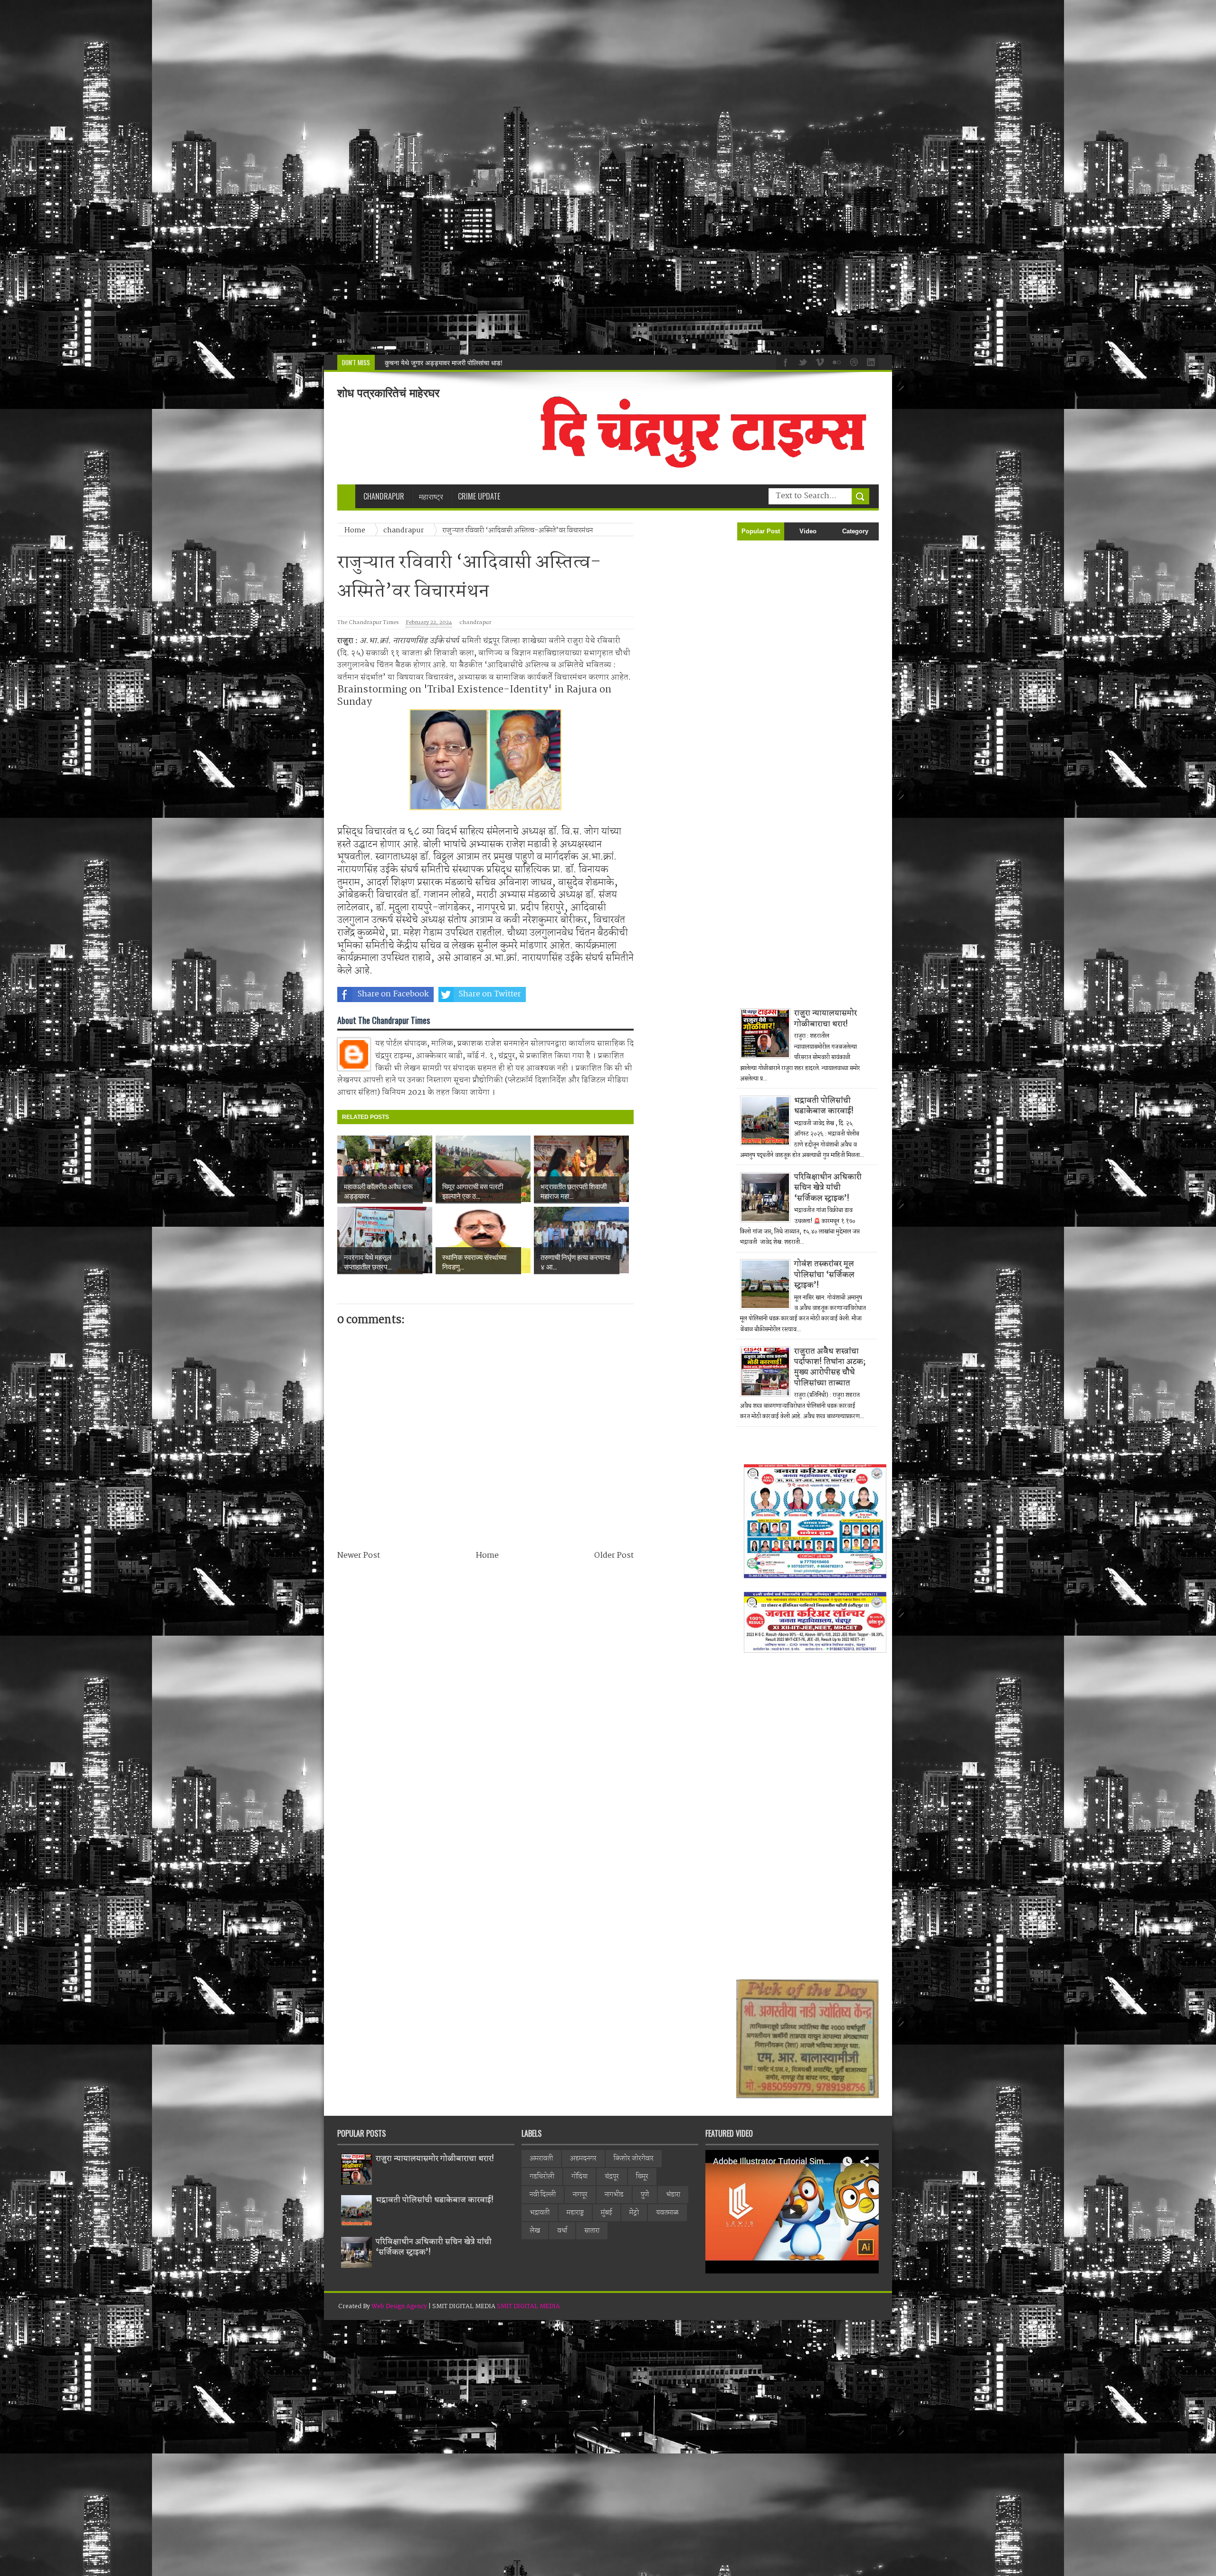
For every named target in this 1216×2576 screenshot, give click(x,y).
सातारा (592, 2231)
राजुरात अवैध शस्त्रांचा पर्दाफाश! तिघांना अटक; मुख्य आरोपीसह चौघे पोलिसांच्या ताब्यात (830, 1367)
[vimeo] (818, 361)
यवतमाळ (667, 2213)
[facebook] (784, 361)
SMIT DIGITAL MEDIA (528, 2306)
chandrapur (475, 623)
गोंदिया (579, 2177)
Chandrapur (384, 496)
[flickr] (836, 361)
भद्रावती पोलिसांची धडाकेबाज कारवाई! (824, 1106)
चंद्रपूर (612, 2177)
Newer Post (359, 1556)
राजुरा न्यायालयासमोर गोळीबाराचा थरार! (826, 1018)
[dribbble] (853, 361)
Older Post (614, 1556)
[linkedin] (870, 361)
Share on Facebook (393, 994)
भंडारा (673, 2195)
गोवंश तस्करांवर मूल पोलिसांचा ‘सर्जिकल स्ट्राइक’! (824, 1275)
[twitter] (801, 361)
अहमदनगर (583, 2159)
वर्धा (562, 2231)
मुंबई (607, 2213)
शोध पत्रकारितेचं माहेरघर (388, 393)
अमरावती (541, 2159)
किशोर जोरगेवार (634, 2159)
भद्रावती (540, 2213)
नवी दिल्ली (543, 2195)
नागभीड (614, 2195)
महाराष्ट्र (575, 2213)
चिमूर (642, 2177)
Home (487, 1556)
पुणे (645, 2195)
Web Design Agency (399, 2306)
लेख (535, 2231)
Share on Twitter (490, 994)
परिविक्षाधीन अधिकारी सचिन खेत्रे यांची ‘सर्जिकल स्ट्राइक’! (828, 1188)
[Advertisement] (285, 177)
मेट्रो (634, 2213)
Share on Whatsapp (587, 994)
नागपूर (580, 2195)
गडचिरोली (542, 2177)
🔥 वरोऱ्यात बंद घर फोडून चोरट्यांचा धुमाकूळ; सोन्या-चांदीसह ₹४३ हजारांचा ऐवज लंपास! (488, 363)
